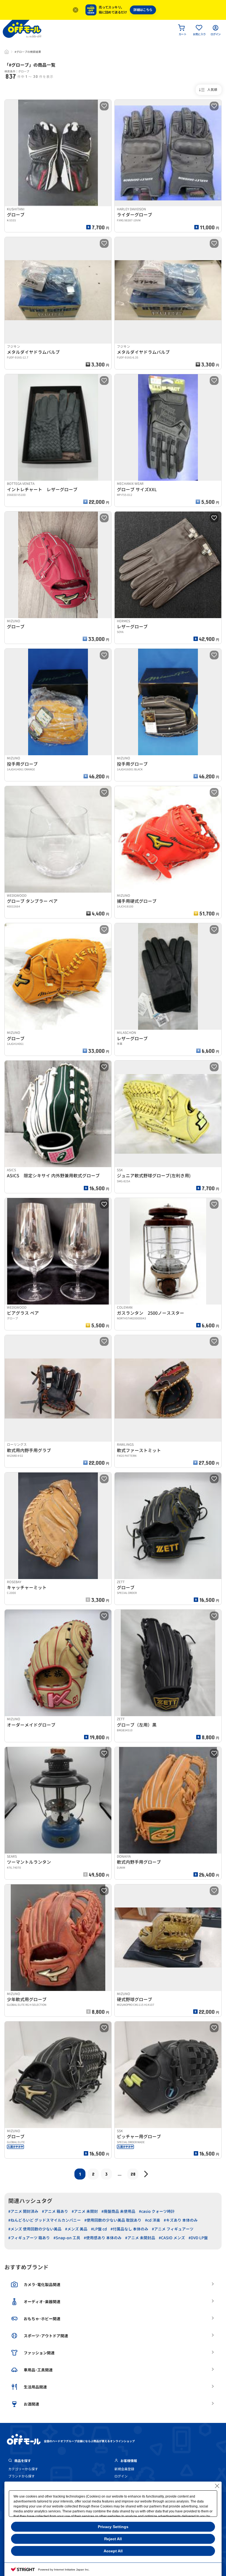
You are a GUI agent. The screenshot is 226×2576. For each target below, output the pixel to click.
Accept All (113, 2551)
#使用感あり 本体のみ (103, 2238)
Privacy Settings (113, 2527)
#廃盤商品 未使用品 (118, 2211)
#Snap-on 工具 (67, 2238)
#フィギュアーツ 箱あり (29, 2238)
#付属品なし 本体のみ (129, 2229)
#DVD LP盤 (198, 2238)
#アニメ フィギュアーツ (173, 2229)
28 (133, 2174)
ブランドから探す (21, 2476)
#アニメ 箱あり (55, 2211)
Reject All (113, 2539)
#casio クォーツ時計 (157, 2211)
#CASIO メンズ (172, 2238)
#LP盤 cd (99, 2229)
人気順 (212, 90)
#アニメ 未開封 (85, 2211)
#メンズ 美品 (76, 2229)
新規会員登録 (124, 2469)
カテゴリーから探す (23, 2469)
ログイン (121, 2476)
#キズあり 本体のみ (181, 2220)
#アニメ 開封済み (23, 2211)
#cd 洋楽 (153, 2220)
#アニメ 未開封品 (140, 2238)
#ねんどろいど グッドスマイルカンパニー (45, 2220)
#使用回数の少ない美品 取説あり (113, 2220)
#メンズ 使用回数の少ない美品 (35, 2229)
